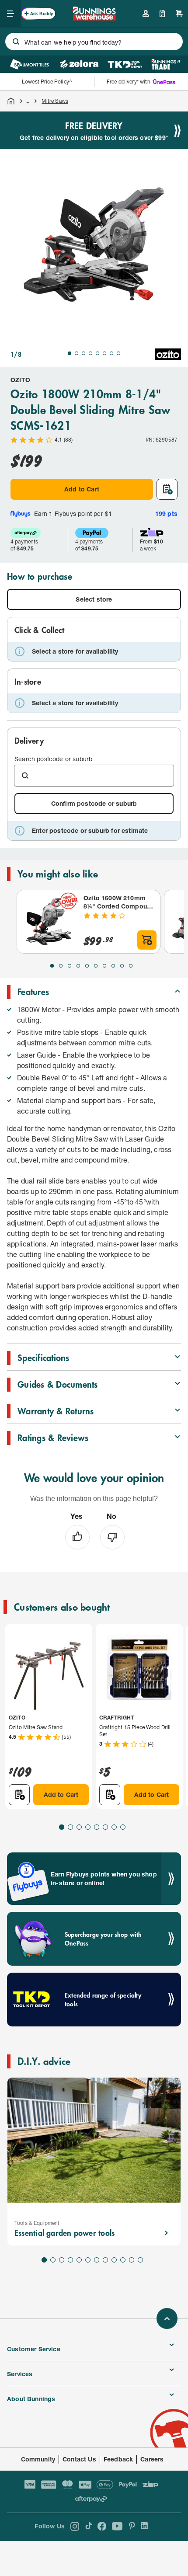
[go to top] (167, 2318)
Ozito (20, 380)
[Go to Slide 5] (97, 353)
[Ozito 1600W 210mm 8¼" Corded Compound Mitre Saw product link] (49, 922)
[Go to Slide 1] (70, 353)
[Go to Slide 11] (132, 2260)
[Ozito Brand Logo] (168, 354)
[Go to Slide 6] (104, 353)
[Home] (11, 101)
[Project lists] (162, 14)
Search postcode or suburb (53, 759)
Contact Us (79, 2459)
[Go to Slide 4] (91, 353)
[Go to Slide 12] (140, 2260)
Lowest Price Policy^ (47, 82)
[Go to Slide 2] (77, 353)
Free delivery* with (129, 82)
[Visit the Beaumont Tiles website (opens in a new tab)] (30, 64)
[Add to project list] (167, 489)
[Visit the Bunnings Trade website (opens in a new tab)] (165, 64)
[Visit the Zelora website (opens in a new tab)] (79, 64)
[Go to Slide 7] (111, 353)
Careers (152, 2459)
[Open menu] (10, 14)
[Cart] (179, 14)
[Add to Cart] (147, 940)
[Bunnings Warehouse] (94, 18)
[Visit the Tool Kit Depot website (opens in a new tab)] (125, 64)
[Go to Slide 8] (118, 353)
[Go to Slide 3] (84, 353)
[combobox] (94, 42)
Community (38, 2459)
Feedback (118, 2459)
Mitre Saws (55, 101)
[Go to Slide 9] (122, 966)
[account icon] (146, 14)
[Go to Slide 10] (131, 966)
